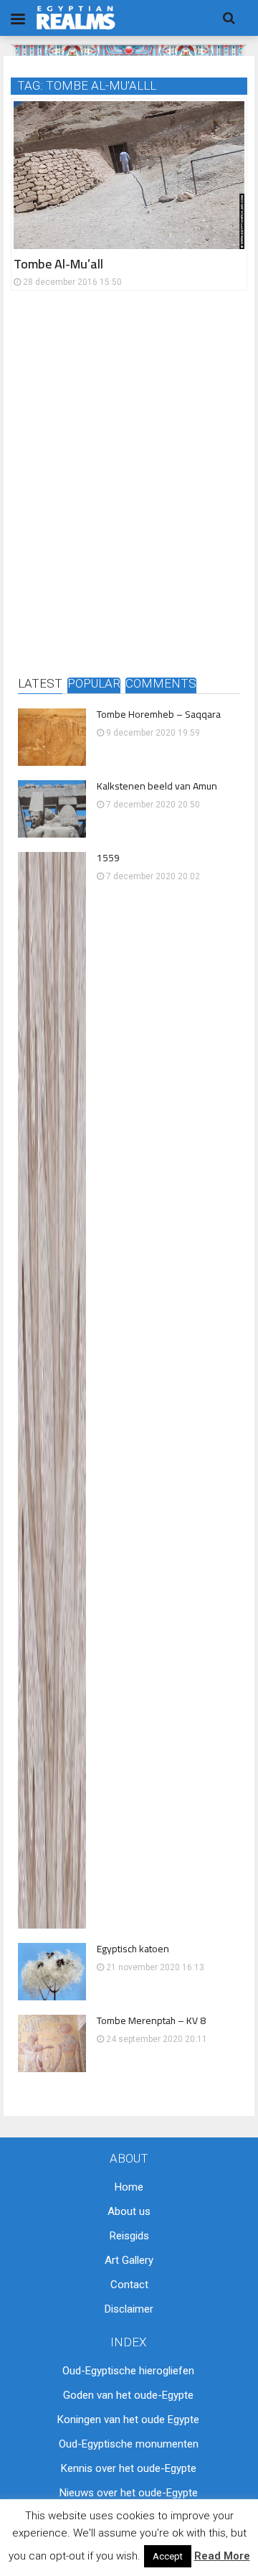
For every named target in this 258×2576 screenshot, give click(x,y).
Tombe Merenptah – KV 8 (151, 2020)
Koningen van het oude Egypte (128, 2420)
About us (129, 2211)
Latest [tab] (40, 684)
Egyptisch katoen (133, 1949)
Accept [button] (168, 2556)
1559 (108, 858)
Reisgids (129, 2236)
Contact (129, 2285)
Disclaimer (129, 2309)
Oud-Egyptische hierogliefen (128, 2371)
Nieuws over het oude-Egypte (129, 2493)
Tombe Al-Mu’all (58, 264)
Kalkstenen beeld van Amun (157, 786)
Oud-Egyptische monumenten (129, 2444)
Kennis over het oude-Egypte (129, 2468)
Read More (222, 2556)
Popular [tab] (94, 684)
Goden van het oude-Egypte (128, 2395)
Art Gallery (129, 2260)
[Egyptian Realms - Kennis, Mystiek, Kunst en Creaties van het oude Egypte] (76, 18)
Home (129, 2187)
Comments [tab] (161, 684)
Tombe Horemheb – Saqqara (159, 714)
